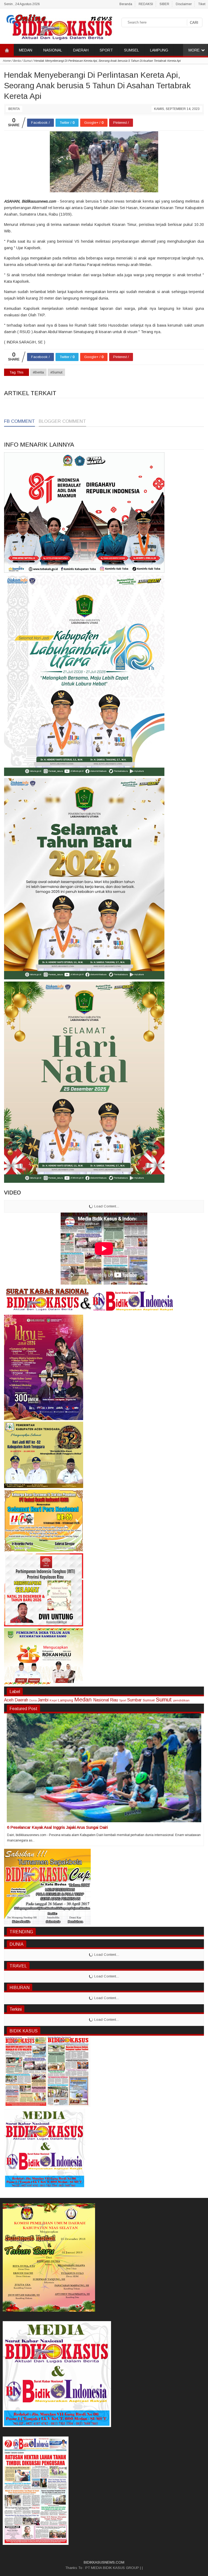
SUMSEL (131, 50)
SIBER (164, 4)
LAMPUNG (159, 50)
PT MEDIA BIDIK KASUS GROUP (112, 2568)
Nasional (101, 1700)
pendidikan (181, 1700)
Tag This (17, 372)
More (194, 50)
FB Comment (19, 421)
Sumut (164, 1699)
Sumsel (149, 1700)
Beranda (126, 4)
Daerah (21, 1700)
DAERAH (81, 50)
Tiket (202, 4)
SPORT (106, 50)
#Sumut (56, 372)
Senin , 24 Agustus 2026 (22, 4)
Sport (123, 1700)
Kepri (53, 1700)
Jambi (43, 1700)
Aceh (9, 1700)
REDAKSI (146, 4)
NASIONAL (53, 50)
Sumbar (134, 1700)
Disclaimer (184, 4)
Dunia (33, 1700)
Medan (83, 1699)
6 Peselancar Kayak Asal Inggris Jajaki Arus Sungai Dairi (57, 1827)
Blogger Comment (62, 421)
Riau (114, 1700)
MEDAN (26, 50)
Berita (14, 109)
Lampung (66, 1700)
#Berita (38, 372)
